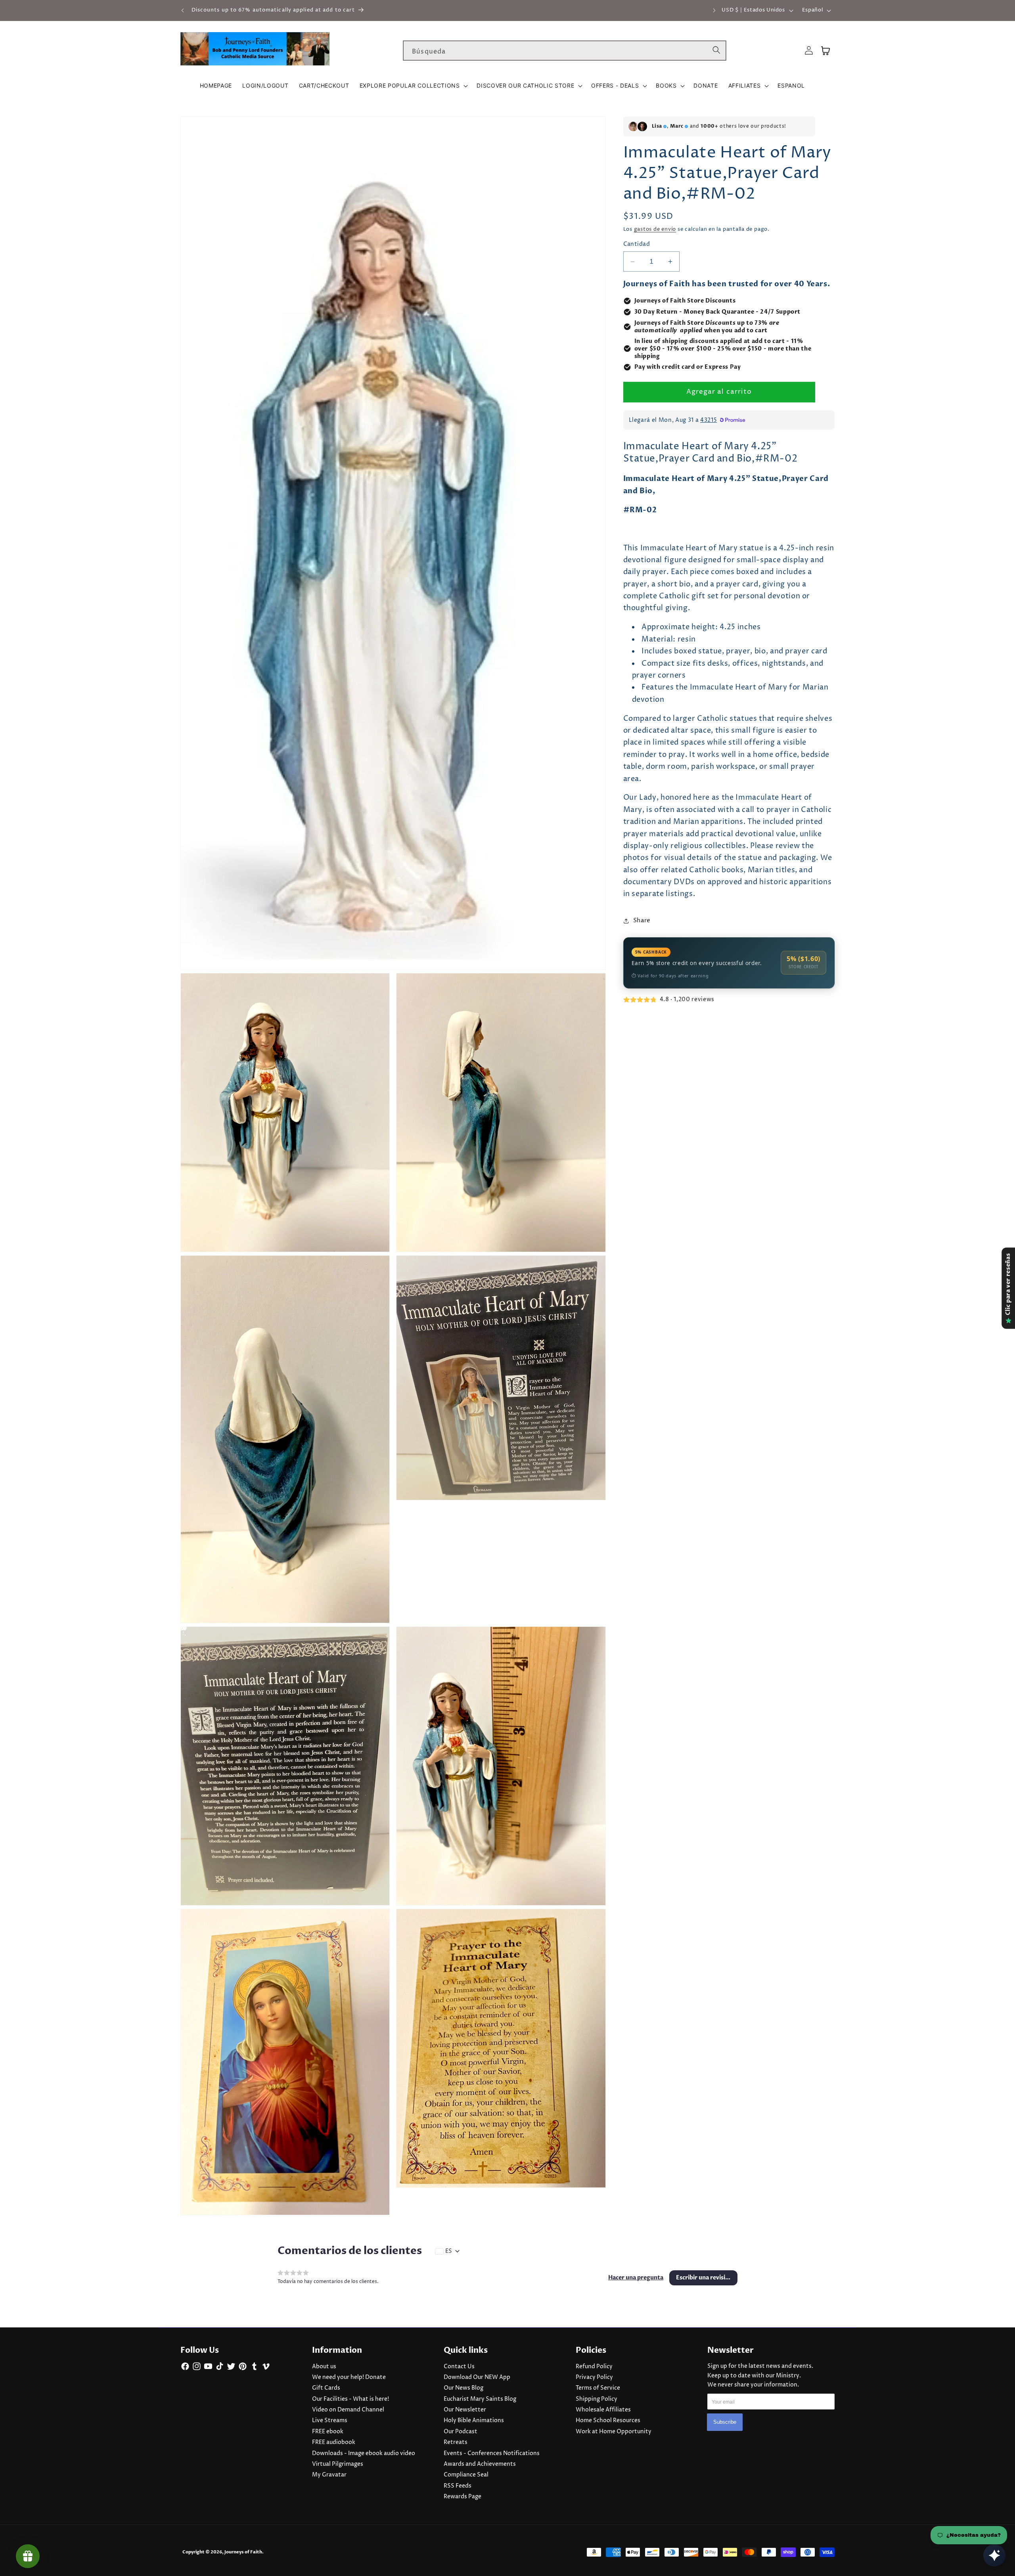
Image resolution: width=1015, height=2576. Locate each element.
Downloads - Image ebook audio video (364, 2453)
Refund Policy (594, 2367)
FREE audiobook (334, 2442)
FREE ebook (328, 2432)
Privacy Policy (594, 2377)
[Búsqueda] (716, 50)
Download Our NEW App (477, 2377)
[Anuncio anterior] (183, 10)
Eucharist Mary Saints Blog (480, 2399)
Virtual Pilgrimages (338, 2464)
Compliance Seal (466, 2475)
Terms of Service (598, 2388)
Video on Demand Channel (348, 2410)
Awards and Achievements (480, 2464)
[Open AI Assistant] (994, 2555)
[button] (413, 86)
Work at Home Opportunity (614, 2432)
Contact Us (459, 2367)
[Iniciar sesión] (809, 51)
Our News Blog (463, 2388)
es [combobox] (449, 2251)
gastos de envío (655, 230)
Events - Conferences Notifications (492, 2453)
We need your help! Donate (349, 2377)
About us (324, 2367)
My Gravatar (329, 2475)
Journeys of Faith (243, 2552)
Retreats (456, 2442)
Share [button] (642, 921)
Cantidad (637, 245)
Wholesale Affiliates (603, 2410)
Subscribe (725, 2422)
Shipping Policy (597, 2399)
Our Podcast (461, 2432)
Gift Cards (326, 2388)
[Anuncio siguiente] (714, 10)
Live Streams (330, 2421)
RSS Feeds (458, 2486)
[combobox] (565, 51)
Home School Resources (608, 2421)
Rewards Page (462, 2497)
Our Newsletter (465, 2410)
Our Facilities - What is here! (350, 2399)
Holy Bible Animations (474, 2421)
